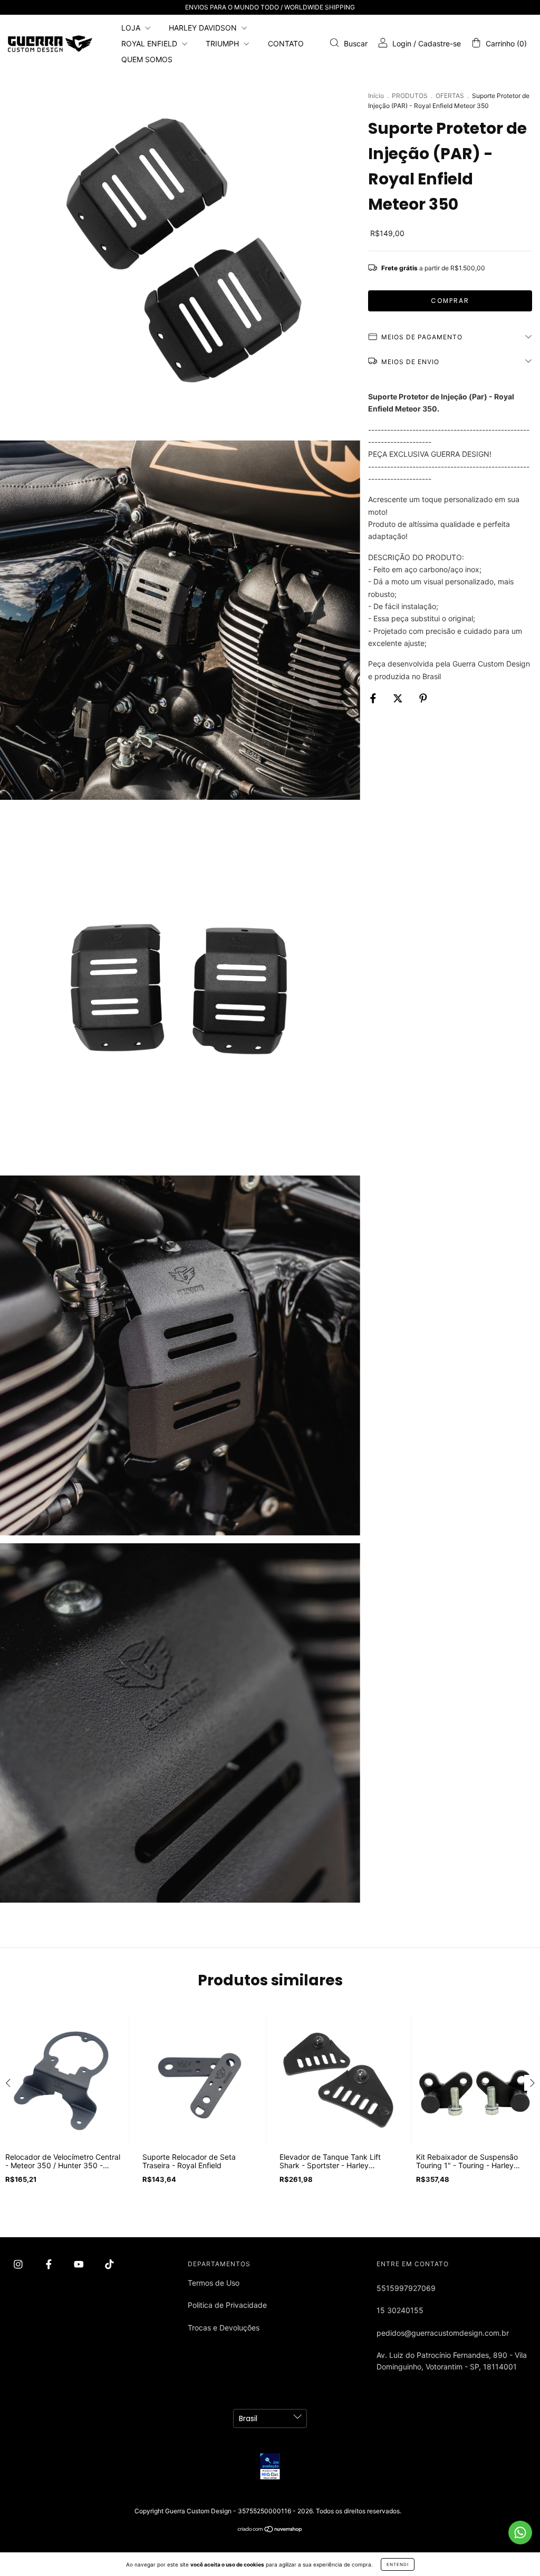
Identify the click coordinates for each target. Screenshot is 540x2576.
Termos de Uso (214, 2283)
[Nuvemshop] (270, 2530)
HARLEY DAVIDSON (204, 28)
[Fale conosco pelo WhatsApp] (520, 2533)
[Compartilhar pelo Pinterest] (423, 698)
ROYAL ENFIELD (150, 43)
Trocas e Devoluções (224, 2328)
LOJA (132, 28)
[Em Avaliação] (270, 2466)
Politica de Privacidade (227, 2305)
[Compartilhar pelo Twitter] (399, 698)
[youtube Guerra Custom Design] (80, 2264)
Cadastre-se (440, 43)
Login (402, 43)
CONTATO (286, 43)
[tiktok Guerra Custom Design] (109, 2264)
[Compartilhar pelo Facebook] (374, 698)
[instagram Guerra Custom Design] (19, 2264)
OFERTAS (450, 96)
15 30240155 (400, 2310)
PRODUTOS (410, 96)
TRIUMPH (223, 43)
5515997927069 (406, 2288)
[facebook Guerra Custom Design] (50, 2264)
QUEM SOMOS (147, 59)
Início (376, 96)
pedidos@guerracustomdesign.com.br (443, 2333)
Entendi (398, 2564)
